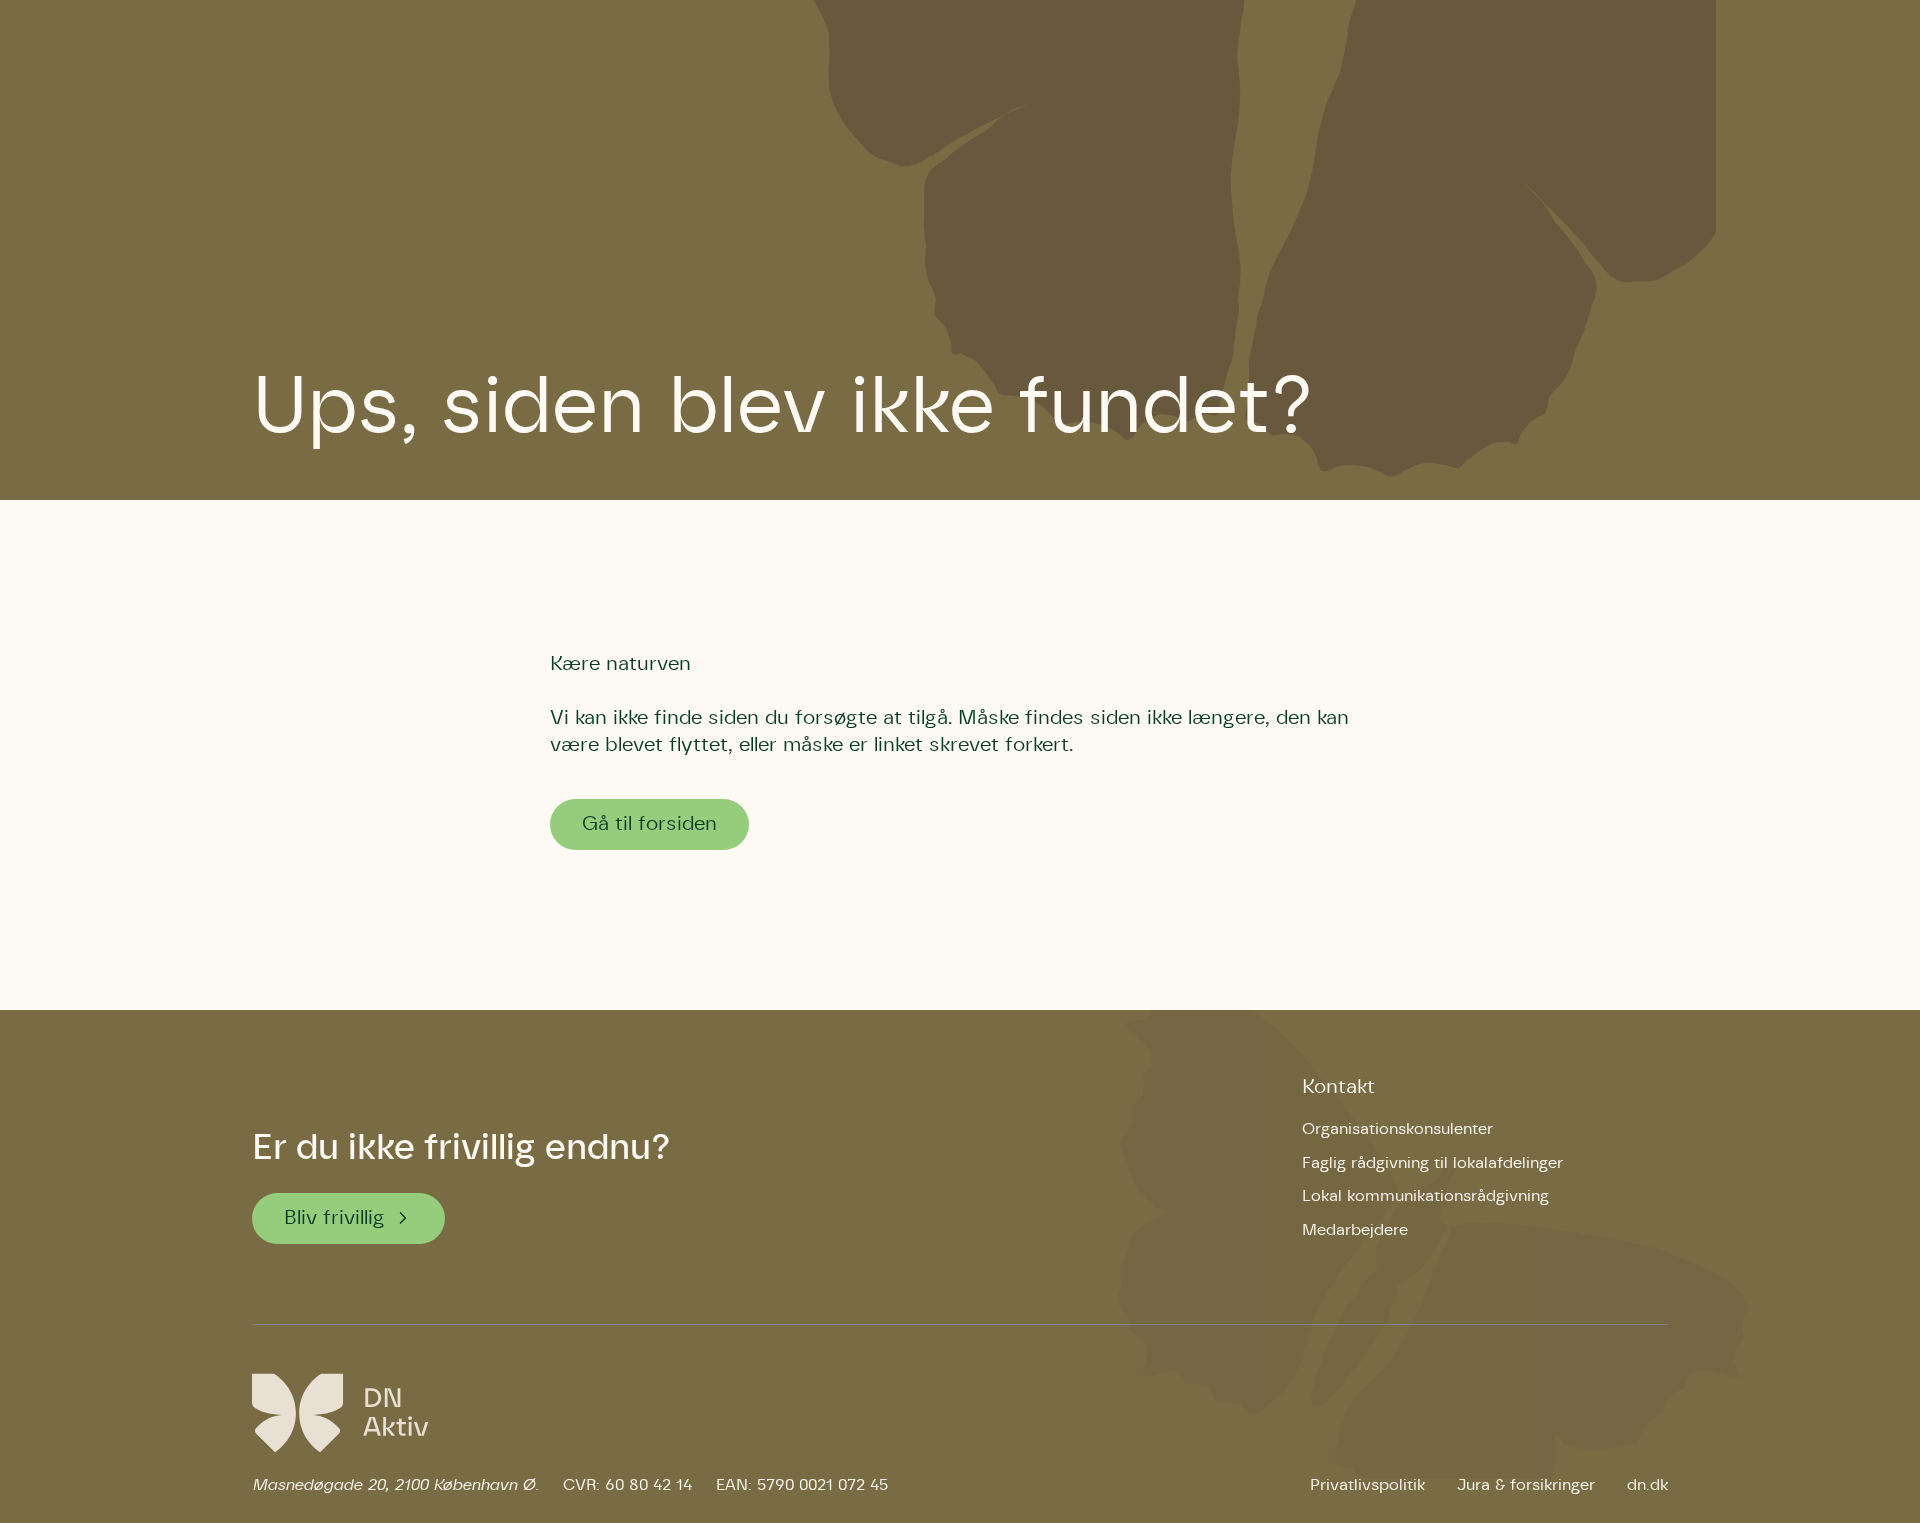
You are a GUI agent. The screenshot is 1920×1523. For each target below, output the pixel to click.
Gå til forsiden (649, 824)
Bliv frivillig (334, 1218)
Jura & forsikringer (1526, 1485)
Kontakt (1338, 1087)
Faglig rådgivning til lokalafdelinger (1432, 1163)
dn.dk (1647, 1485)
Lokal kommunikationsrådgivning (1425, 1196)
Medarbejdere (1355, 1230)
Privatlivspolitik (1367, 1485)
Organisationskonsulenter (1397, 1129)
